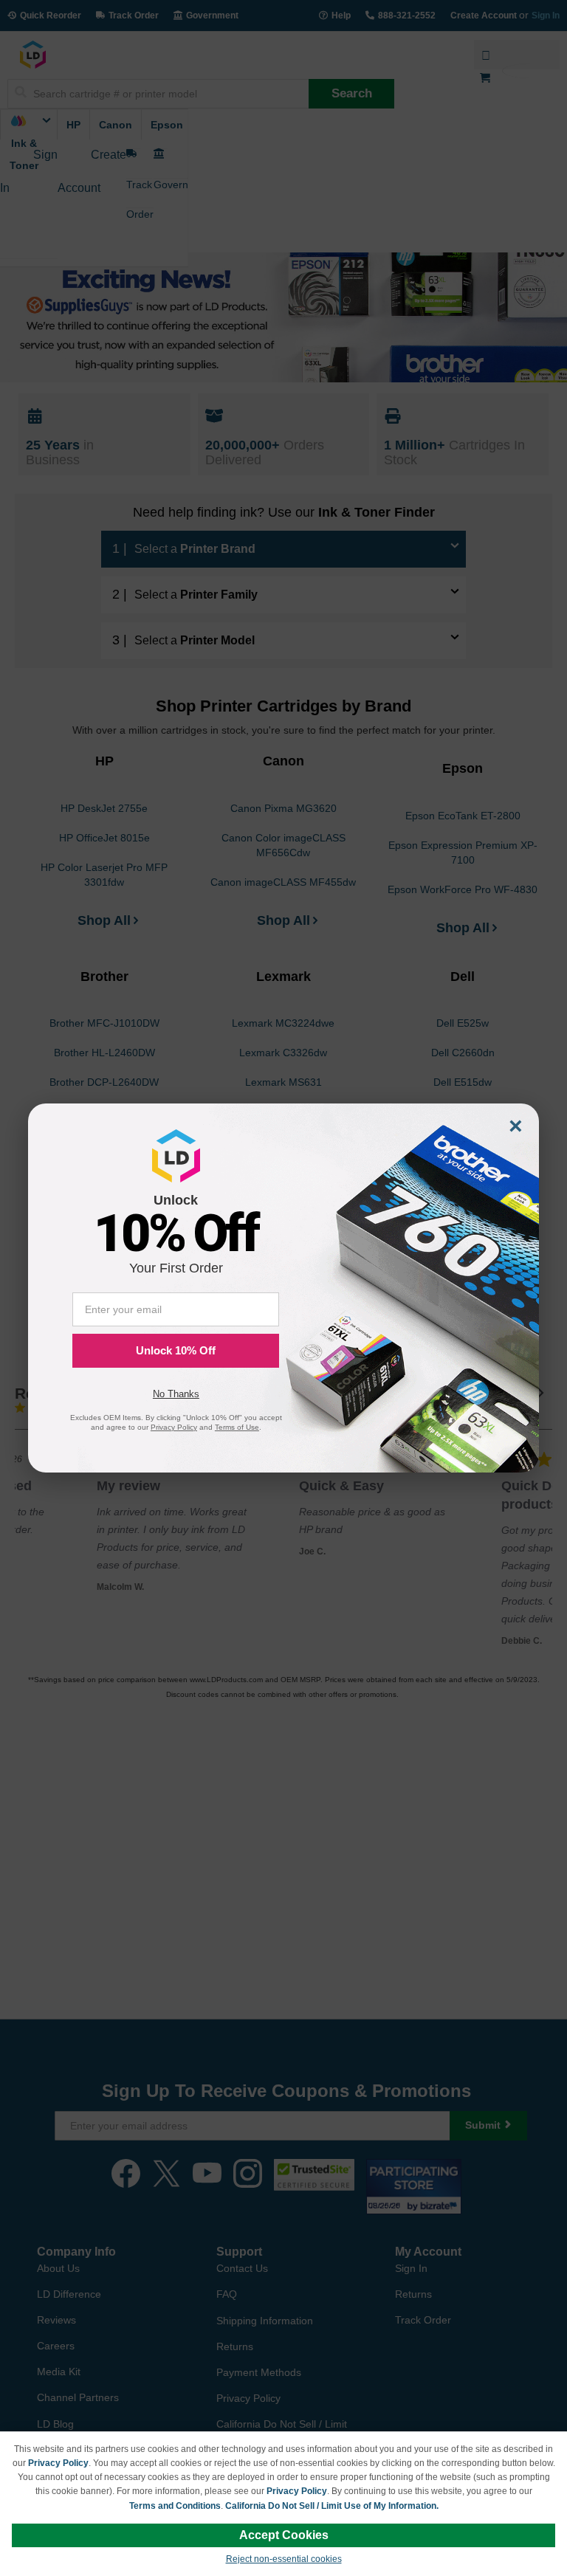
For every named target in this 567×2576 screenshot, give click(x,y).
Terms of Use (237, 1427)
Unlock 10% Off (176, 1350)
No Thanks (176, 1394)
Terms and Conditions (175, 2506)
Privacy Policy (58, 2463)
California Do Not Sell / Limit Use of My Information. (332, 2506)
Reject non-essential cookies (284, 2559)
